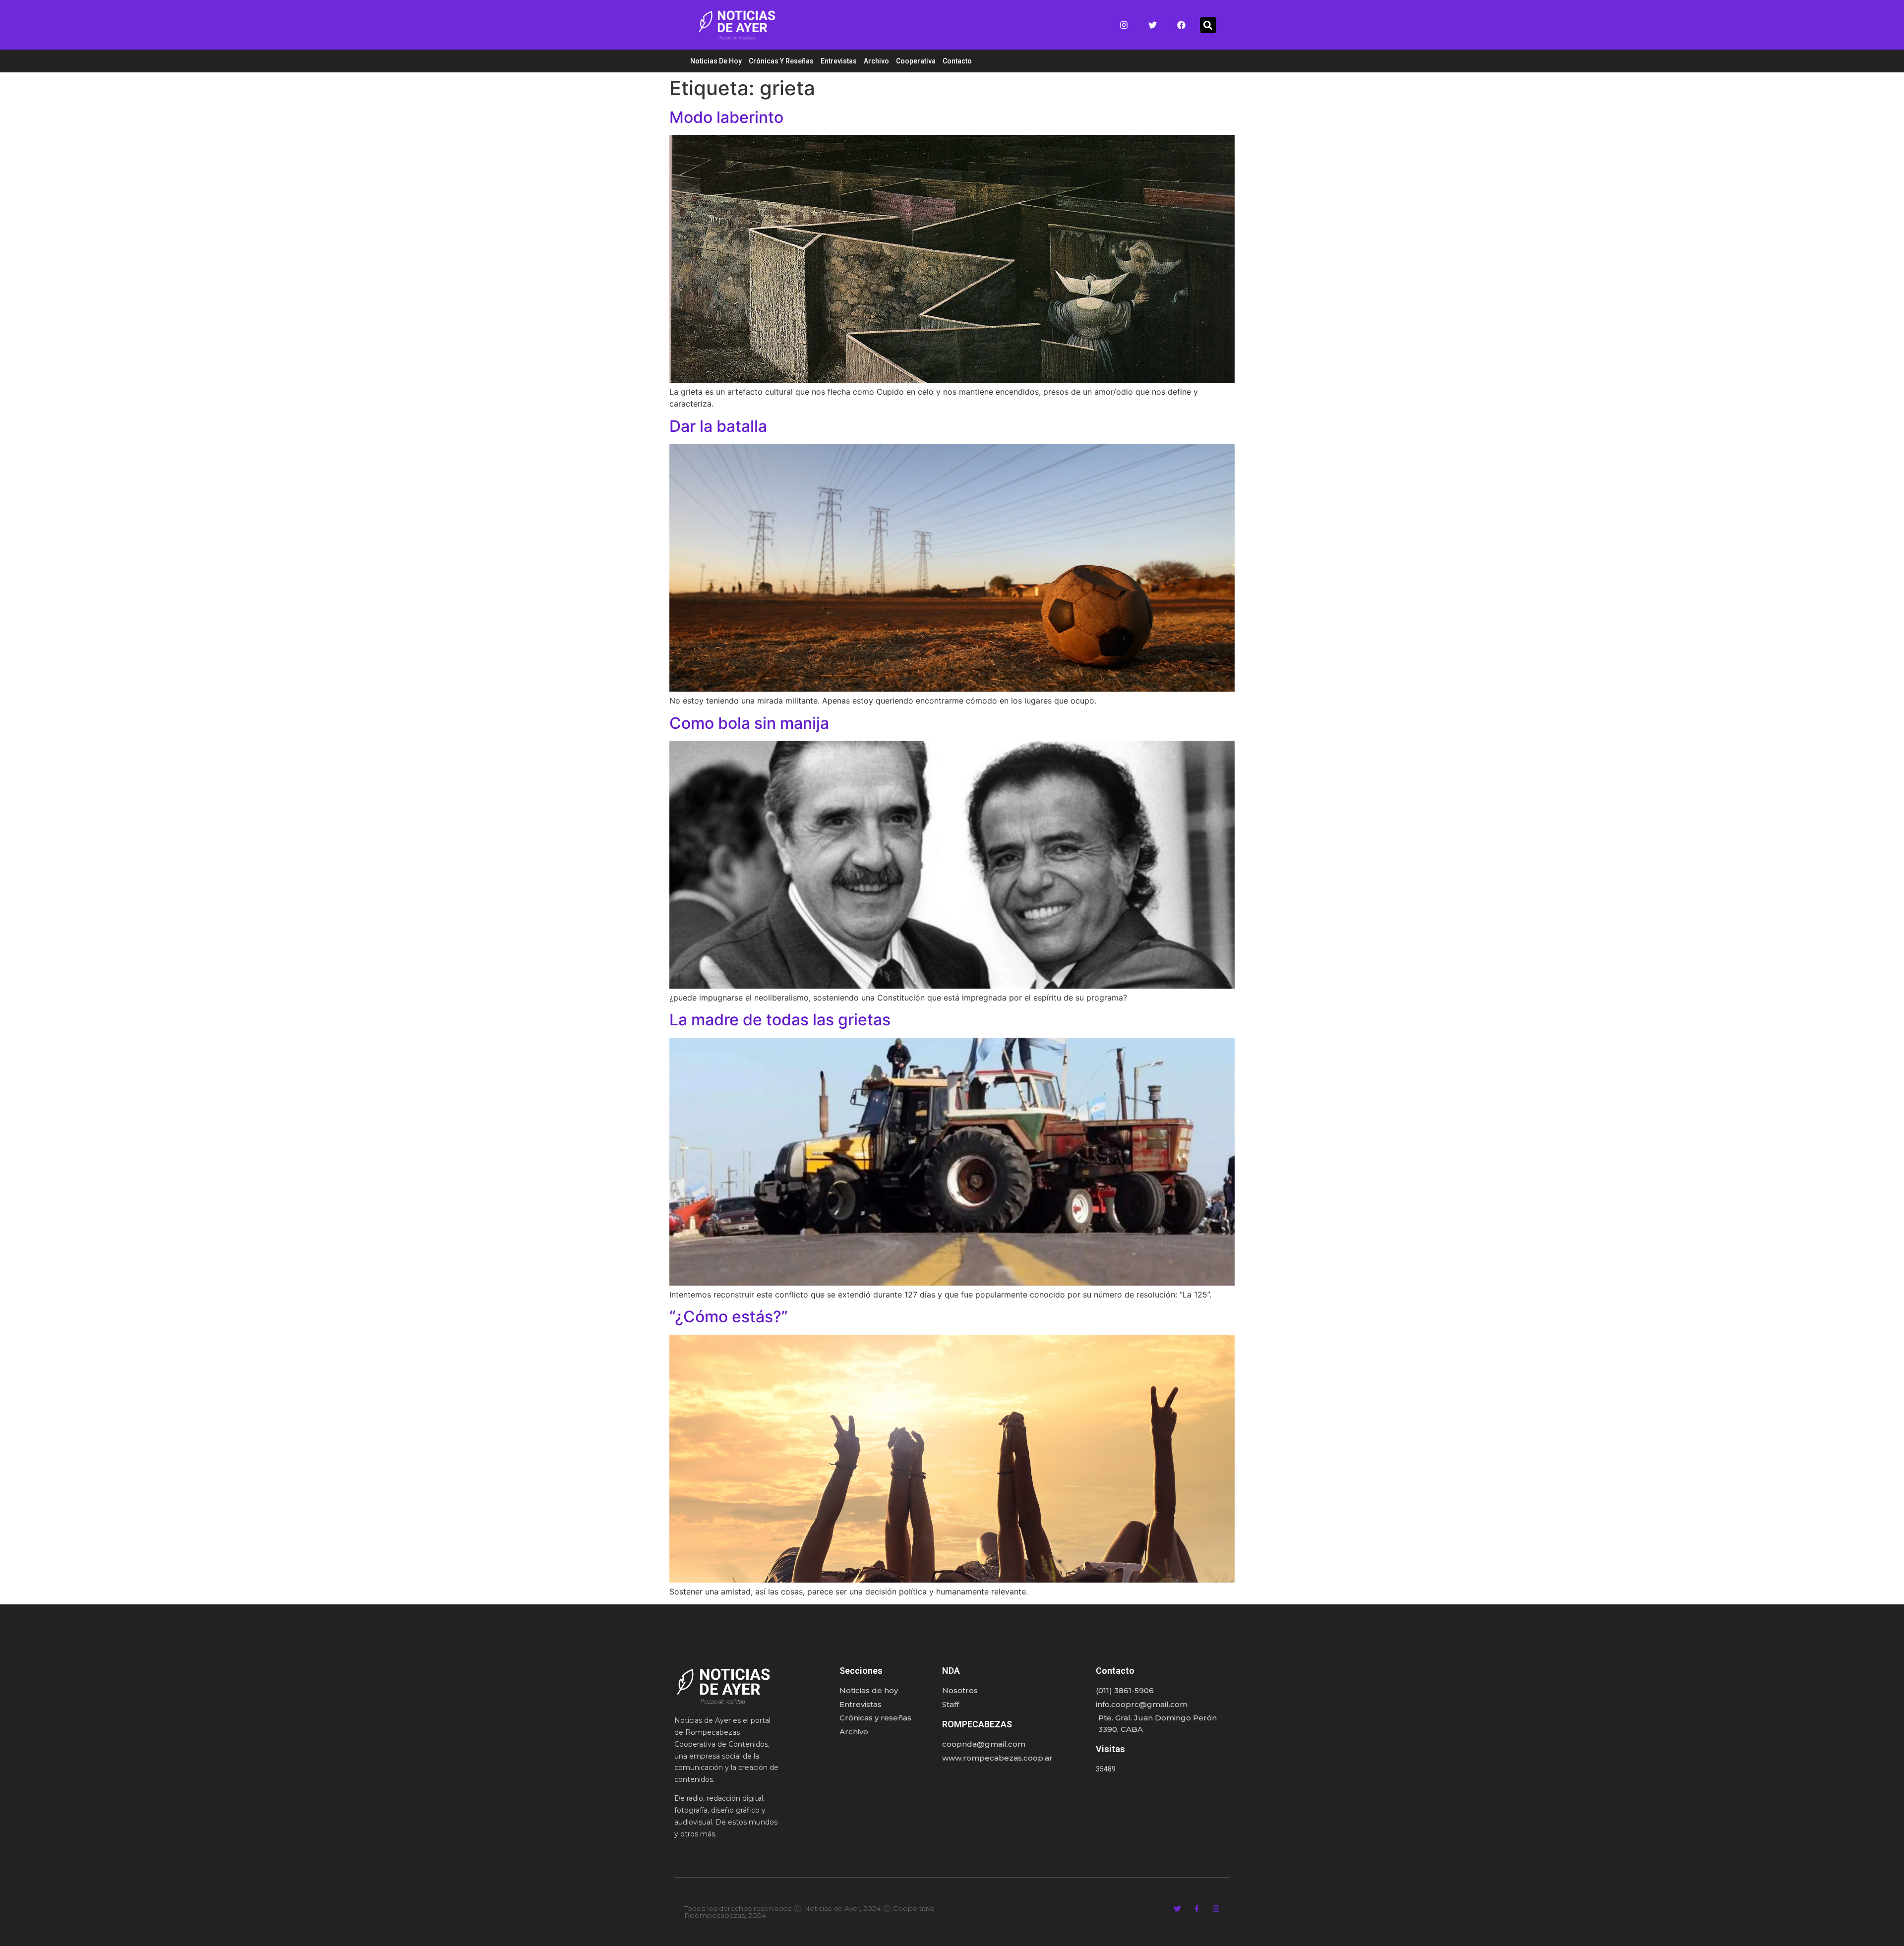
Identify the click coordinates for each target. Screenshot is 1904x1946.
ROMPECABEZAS (977, 1724)
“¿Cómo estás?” (729, 1317)
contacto (957, 61)
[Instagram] (1124, 25)
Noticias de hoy (716, 61)
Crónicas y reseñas (781, 61)
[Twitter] (1153, 25)
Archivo (876, 61)
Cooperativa (916, 61)
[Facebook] (1182, 25)
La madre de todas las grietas (780, 1020)
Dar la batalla (718, 426)
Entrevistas (839, 61)
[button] (1208, 25)
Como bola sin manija (749, 723)
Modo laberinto (726, 117)
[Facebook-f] (1197, 1909)
